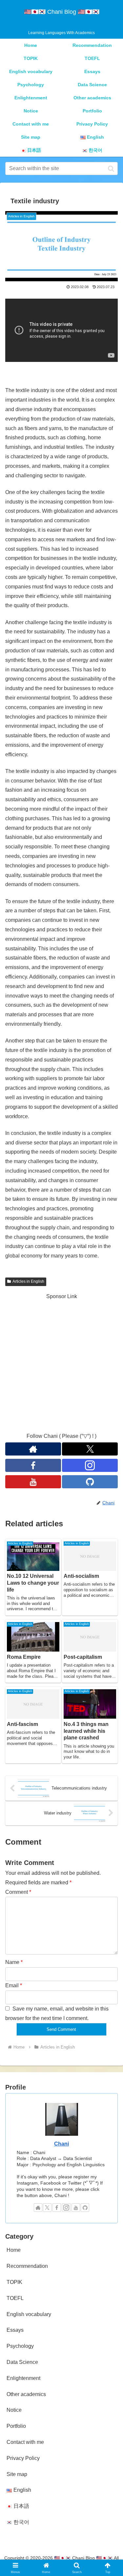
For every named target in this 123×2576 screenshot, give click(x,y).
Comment (18, 1892)
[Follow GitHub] (90, 1482)
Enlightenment (23, 2378)
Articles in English (28, 1281)
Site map (17, 2474)
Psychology (20, 2346)
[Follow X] (90, 1449)
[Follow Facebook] (33, 1465)
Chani (61, 2144)
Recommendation (27, 2266)
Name (14, 1962)
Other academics (26, 2394)
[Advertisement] (61, 1363)
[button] (111, 168)
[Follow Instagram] (90, 1465)
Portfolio (16, 2426)
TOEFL (15, 2298)
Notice (14, 2410)
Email (14, 1985)
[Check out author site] (33, 1449)
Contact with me (25, 2442)
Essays (15, 2330)
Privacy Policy (23, 2458)
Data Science (22, 2362)
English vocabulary (29, 2314)
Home (14, 2250)
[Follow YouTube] (33, 1482)
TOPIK (14, 2282)
